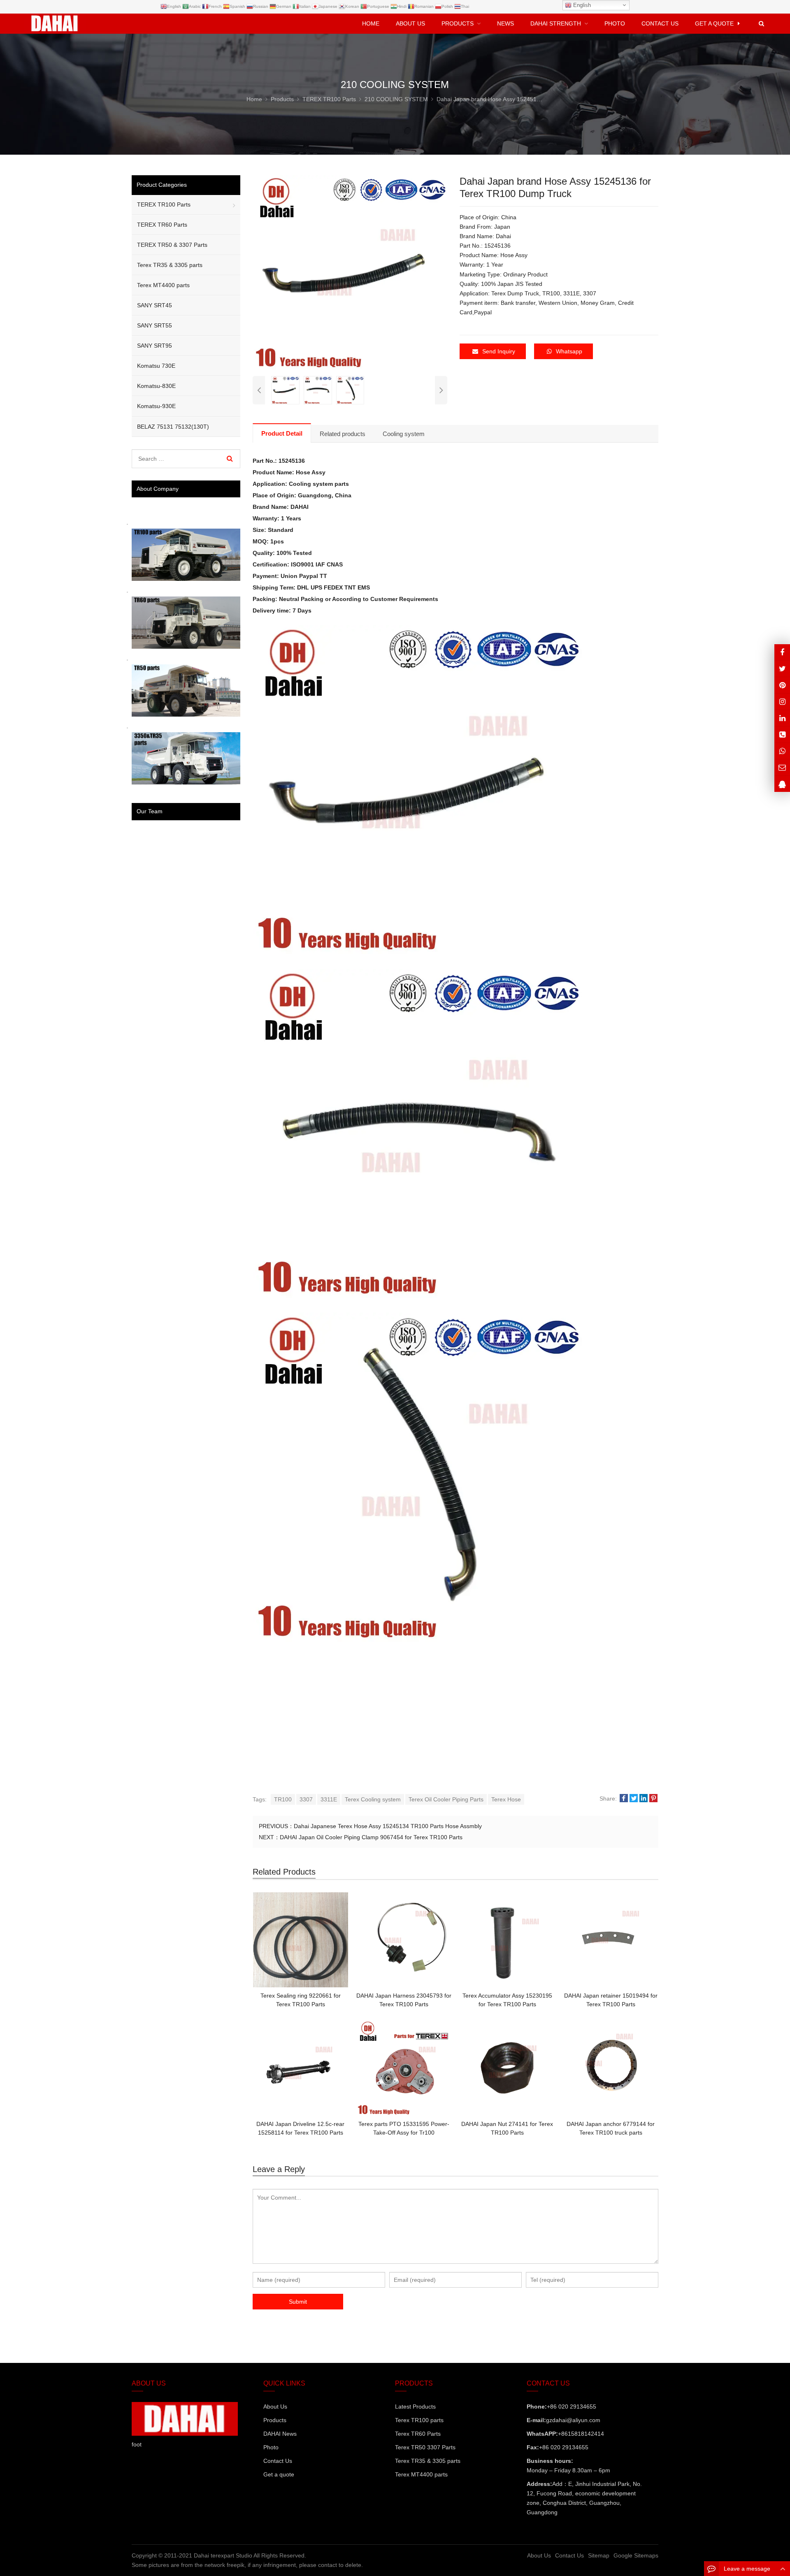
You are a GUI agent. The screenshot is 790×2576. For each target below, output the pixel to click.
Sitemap (599, 2555)
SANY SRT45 (155, 305)
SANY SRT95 (155, 346)
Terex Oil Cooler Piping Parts (446, 1799)
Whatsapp (569, 351)
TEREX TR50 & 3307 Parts (172, 245)
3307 (306, 1799)
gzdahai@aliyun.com (573, 2420)
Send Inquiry (499, 351)
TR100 (283, 1799)
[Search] (230, 459)
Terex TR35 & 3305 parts (170, 265)
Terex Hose (506, 1799)
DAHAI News (280, 2434)
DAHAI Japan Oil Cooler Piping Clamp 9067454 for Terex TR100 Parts (371, 1837)
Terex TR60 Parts (418, 2434)
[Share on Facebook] (624, 1799)
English (581, 5)
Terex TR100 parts (419, 2420)
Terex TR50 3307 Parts (425, 2447)
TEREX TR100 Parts (164, 204)
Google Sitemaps (636, 2555)
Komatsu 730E (156, 366)
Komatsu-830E (156, 386)
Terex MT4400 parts (163, 285)
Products (275, 2420)
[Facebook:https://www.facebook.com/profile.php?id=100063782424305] (782, 652)
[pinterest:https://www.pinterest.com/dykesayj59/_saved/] (782, 685)
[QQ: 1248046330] (782, 784)
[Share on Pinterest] (653, 1799)
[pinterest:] (782, 702)
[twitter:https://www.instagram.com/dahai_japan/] (782, 669)
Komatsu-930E (156, 406)
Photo (271, 2447)
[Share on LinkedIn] (644, 1799)
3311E (329, 1799)
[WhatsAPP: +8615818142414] (782, 751)
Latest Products (415, 2407)
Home (371, 23)
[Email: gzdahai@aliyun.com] (782, 767)
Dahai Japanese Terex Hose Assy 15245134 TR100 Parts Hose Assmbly (388, 1826)
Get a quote (279, 2474)
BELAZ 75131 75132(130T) (173, 427)
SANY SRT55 (155, 325)
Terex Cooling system (373, 1799)
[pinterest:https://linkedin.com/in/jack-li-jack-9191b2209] (782, 718)
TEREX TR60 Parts (162, 225)
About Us (275, 2407)
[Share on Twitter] (634, 1799)
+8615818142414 (581, 2434)
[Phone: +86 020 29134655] (782, 735)
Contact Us (278, 2461)
